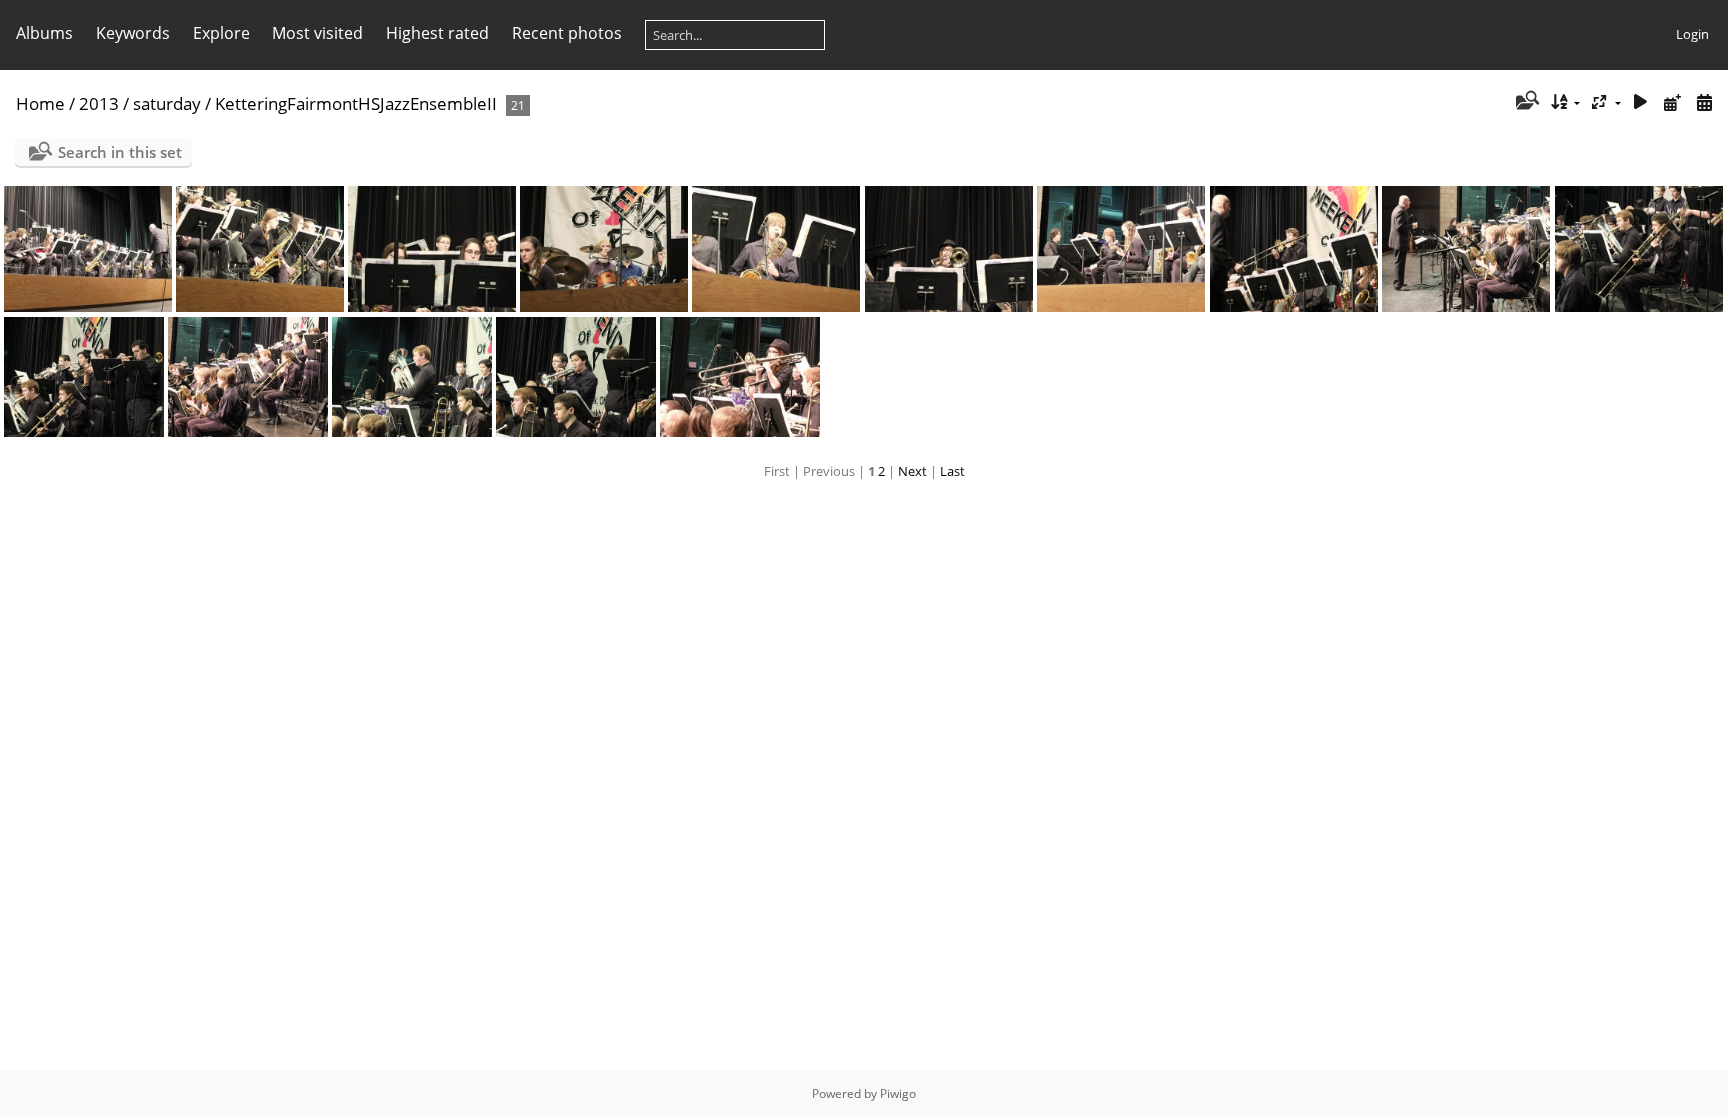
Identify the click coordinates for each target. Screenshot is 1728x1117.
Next (912, 471)
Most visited (317, 33)
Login (1692, 34)
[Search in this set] (1525, 102)
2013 (99, 103)
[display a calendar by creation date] (1704, 102)
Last (952, 471)
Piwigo (898, 1093)
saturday (167, 103)
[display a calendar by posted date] (1672, 102)
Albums (44, 33)
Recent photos (567, 33)
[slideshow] (1641, 102)
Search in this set (120, 152)
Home (40, 103)
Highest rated (437, 33)
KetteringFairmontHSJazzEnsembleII (356, 103)
